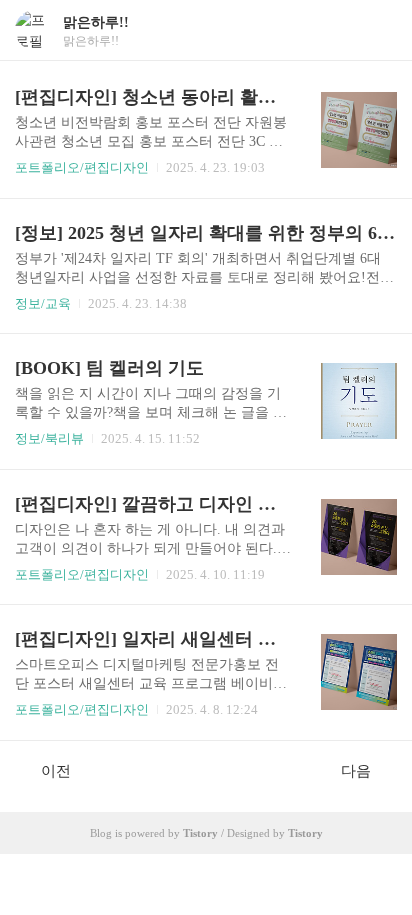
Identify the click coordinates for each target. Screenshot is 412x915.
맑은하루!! (96, 22)
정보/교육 (43, 303)
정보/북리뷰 (49, 438)
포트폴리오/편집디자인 (82, 167)
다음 (356, 771)
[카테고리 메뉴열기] (377, 30)
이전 (56, 771)
